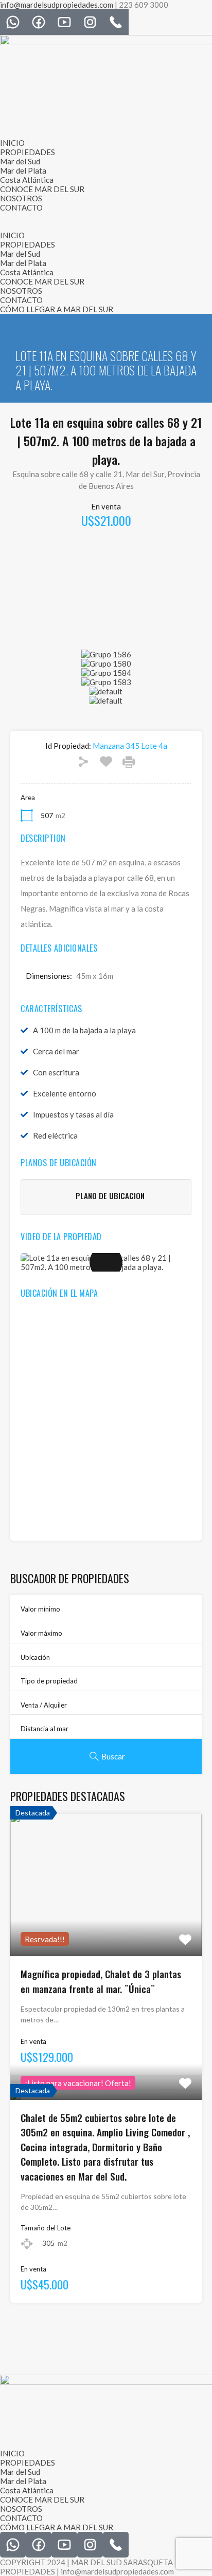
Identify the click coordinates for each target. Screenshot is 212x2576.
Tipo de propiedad (49, 1681)
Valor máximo (41, 1633)
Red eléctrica (55, 1135)
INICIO (12, 143)
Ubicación (35, 1657)
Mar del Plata (23, 171)
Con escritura (56, 1072)
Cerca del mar (56, 1051)
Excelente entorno (65, 1093)
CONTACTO (21, 207)
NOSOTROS (21, 198)
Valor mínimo (40, 1609)
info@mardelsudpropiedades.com (57, 5)
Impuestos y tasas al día (73, 1114)
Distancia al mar (45, 1729)
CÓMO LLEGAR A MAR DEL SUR (57, 309)
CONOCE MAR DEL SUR (42, 189)
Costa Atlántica (27, 180)
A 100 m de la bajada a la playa (84, 1030)
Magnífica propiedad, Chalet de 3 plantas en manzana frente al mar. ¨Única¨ (101, 1981)
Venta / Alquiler (44, 1705)
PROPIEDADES (28, 152)
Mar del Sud (20, 161)
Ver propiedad (106, 1928)
